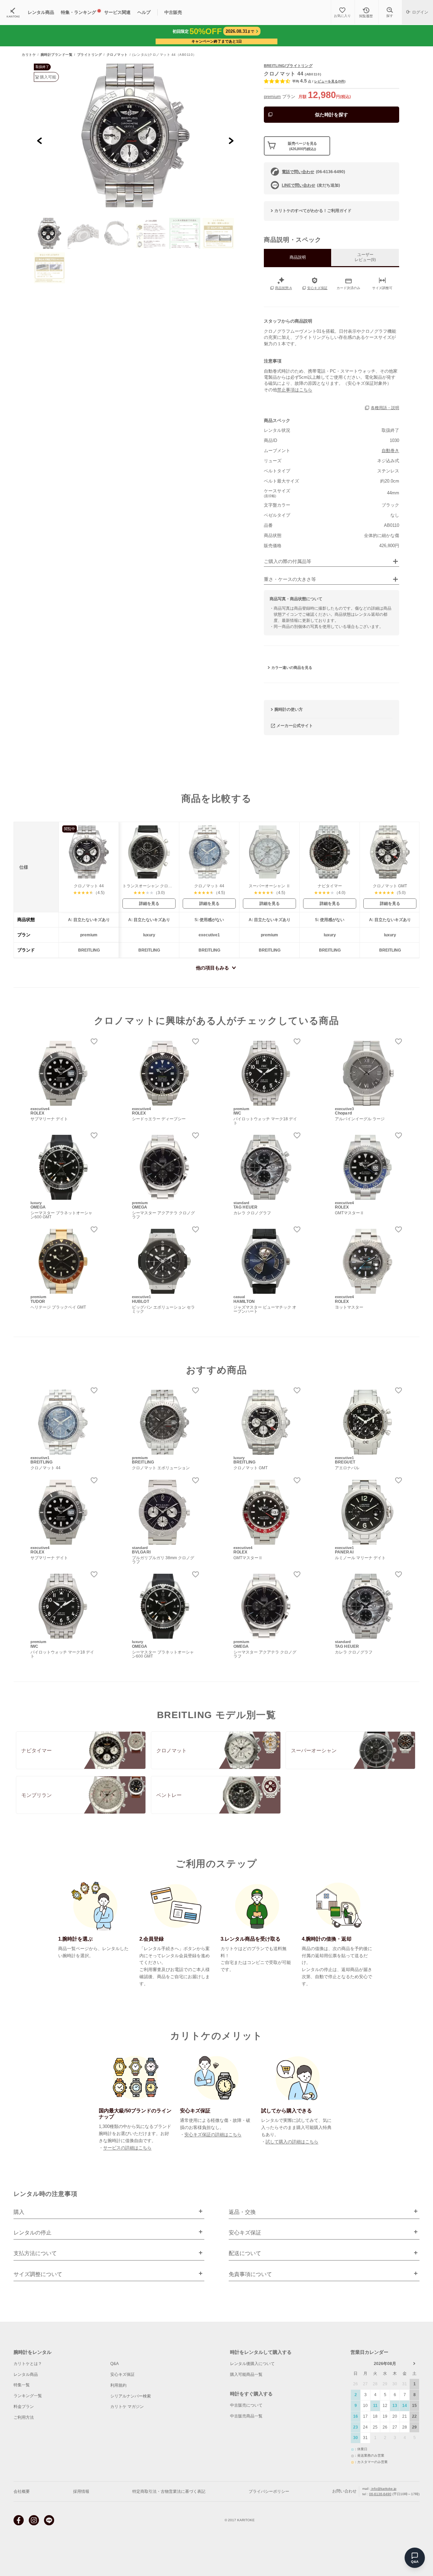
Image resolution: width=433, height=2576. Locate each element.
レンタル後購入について (252, 2364)
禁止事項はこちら (295, 390)
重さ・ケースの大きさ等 (290, 579)
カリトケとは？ (28, 2364)
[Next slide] (231, 140)
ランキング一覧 (28, 2396)
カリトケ (29, 55)
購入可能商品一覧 (246, 2374)
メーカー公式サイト (295, 725)
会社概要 (22, 2491)
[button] (49, 233)
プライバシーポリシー (269, 2491)
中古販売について (246, 2405)
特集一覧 (22, 2385)
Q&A (115, 2364)
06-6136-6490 (380, 2494)
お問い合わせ (344, 2491)
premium (272, 97)
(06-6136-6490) (313, 172)
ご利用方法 (24, 2417)
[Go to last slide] (40, 140)
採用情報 (81, 2491)
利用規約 (118, 2385)
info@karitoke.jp (383, 2489)
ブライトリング (90, 55)
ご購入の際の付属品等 (288, 561)
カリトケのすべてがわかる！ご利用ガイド (313, 211)
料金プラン (24, 2407)
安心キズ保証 (122, 2374)
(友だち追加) (311, 185)
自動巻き (390, 451)
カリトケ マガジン (127, 2407)
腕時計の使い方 (289, 709)
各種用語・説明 (385, 408)
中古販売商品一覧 (246, 2416)
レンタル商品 (26, 2374)
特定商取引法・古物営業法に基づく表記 (169, 2491)
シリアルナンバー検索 (131, 2396)
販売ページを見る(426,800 (302, 146)
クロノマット (117, 55)
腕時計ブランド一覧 (57, 55)
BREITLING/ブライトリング (288, 66)
